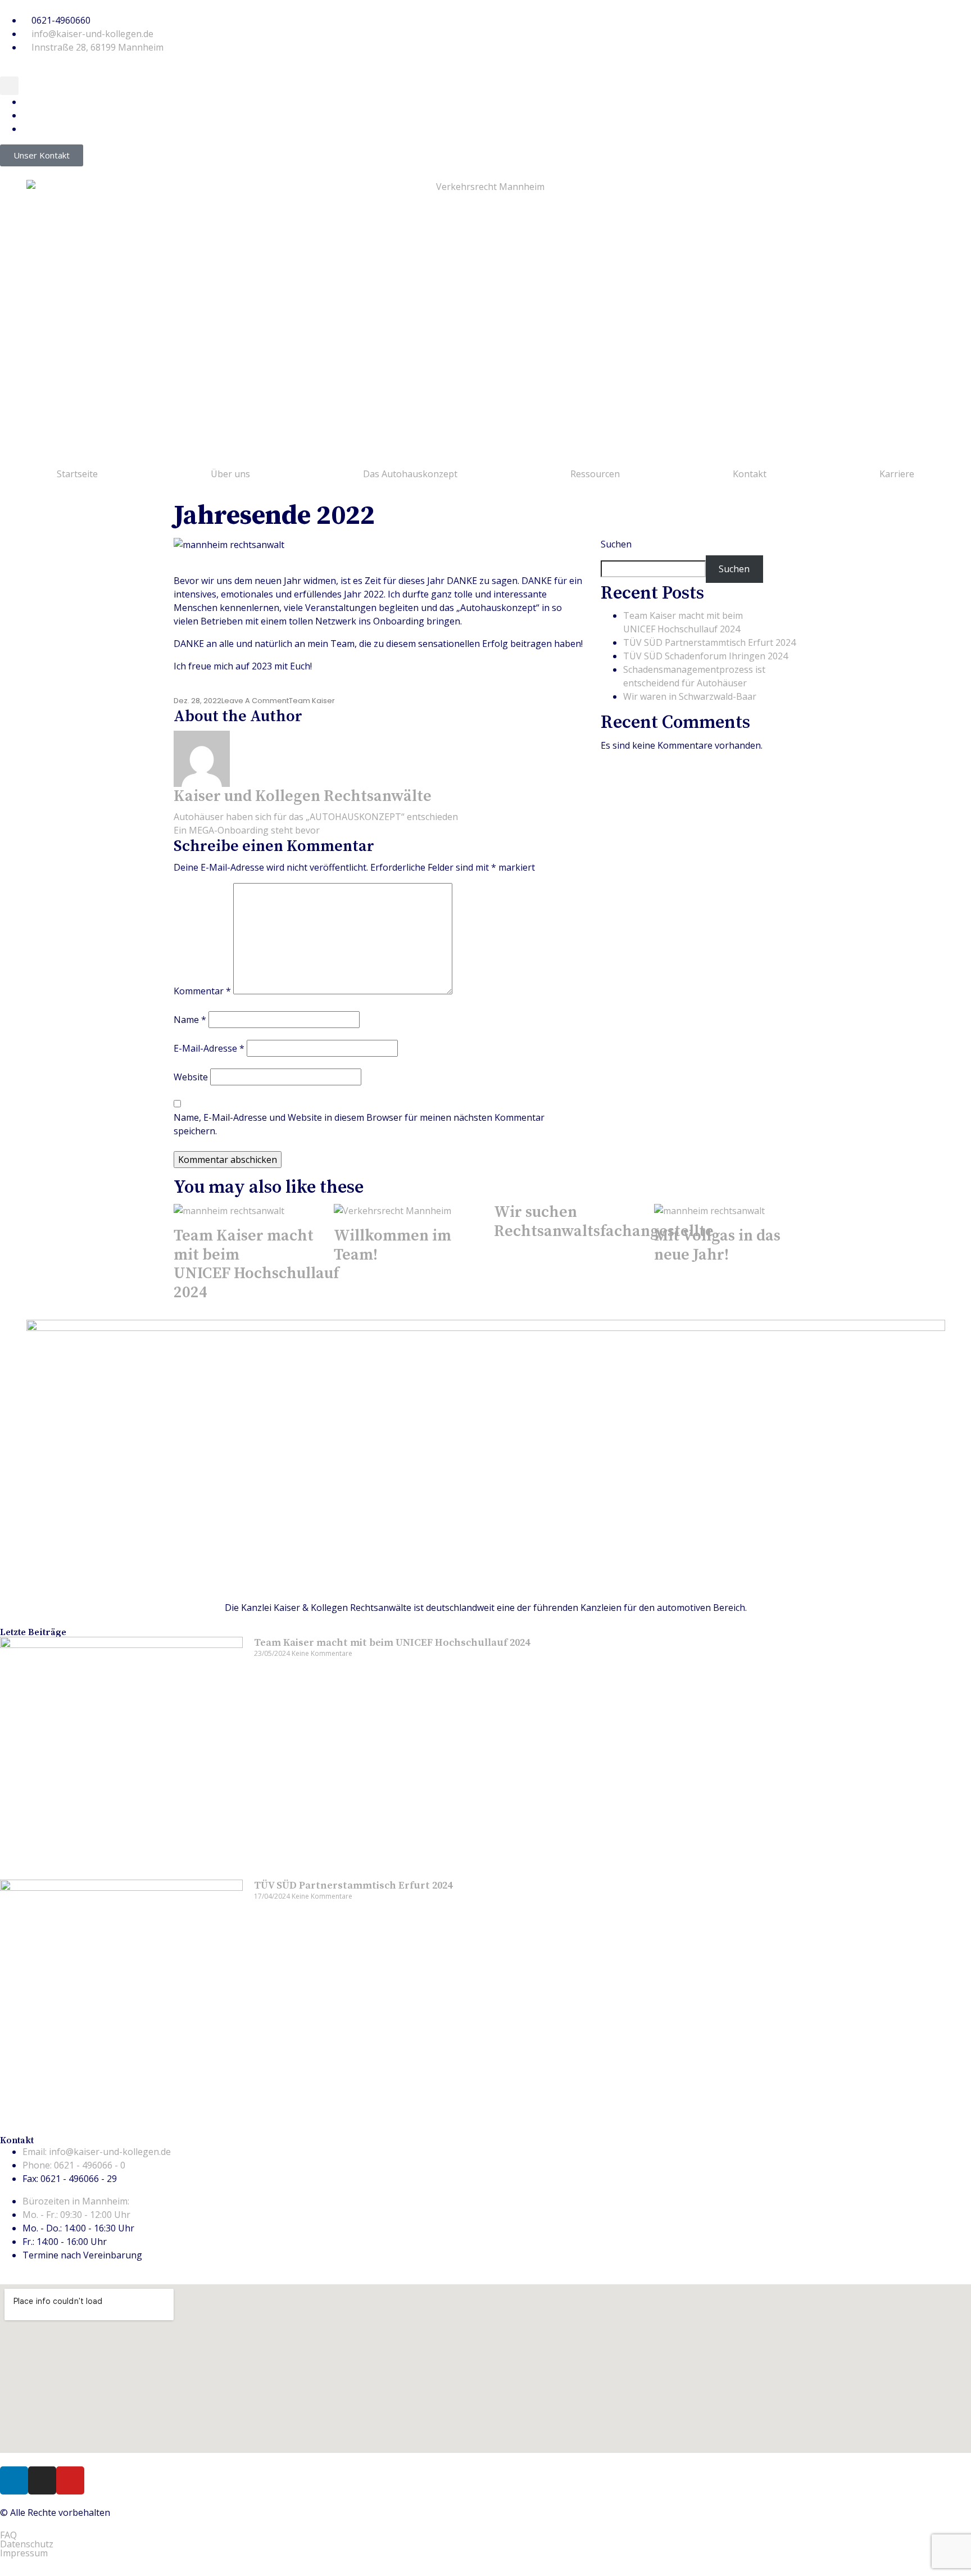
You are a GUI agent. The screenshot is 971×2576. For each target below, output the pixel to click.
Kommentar (202, 991)
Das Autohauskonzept (410, 474)
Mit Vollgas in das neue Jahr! (717, 1245)
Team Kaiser (312, 701)
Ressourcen (595, 474)
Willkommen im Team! (393, 1245)
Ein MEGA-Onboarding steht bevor (247, 830)
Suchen (616, 544)
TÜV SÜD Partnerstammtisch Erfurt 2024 (709, 642)
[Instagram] (42, 2480)
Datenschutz (27, 2544)
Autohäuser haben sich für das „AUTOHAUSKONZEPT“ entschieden (316, 817)
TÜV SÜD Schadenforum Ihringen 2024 (705, 656)
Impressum (24, 2553)
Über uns (230, 474)
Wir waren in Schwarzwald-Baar (690, 696)
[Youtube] (70, 2480)
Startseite (77, 474)
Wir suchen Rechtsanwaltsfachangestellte (604, 1222)
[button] (9, 86)
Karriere (897, 474)
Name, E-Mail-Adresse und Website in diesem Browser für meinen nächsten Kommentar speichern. (359, 1124)
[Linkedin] (14, 2480)
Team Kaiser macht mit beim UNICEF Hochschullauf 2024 (256, 1264)
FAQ (8, 2535)
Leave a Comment (255, 701)
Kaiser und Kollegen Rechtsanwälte (303, 796)
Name (190, 1020)
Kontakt (750, 474)
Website (191, 1077)
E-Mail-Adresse (209, 1048)
